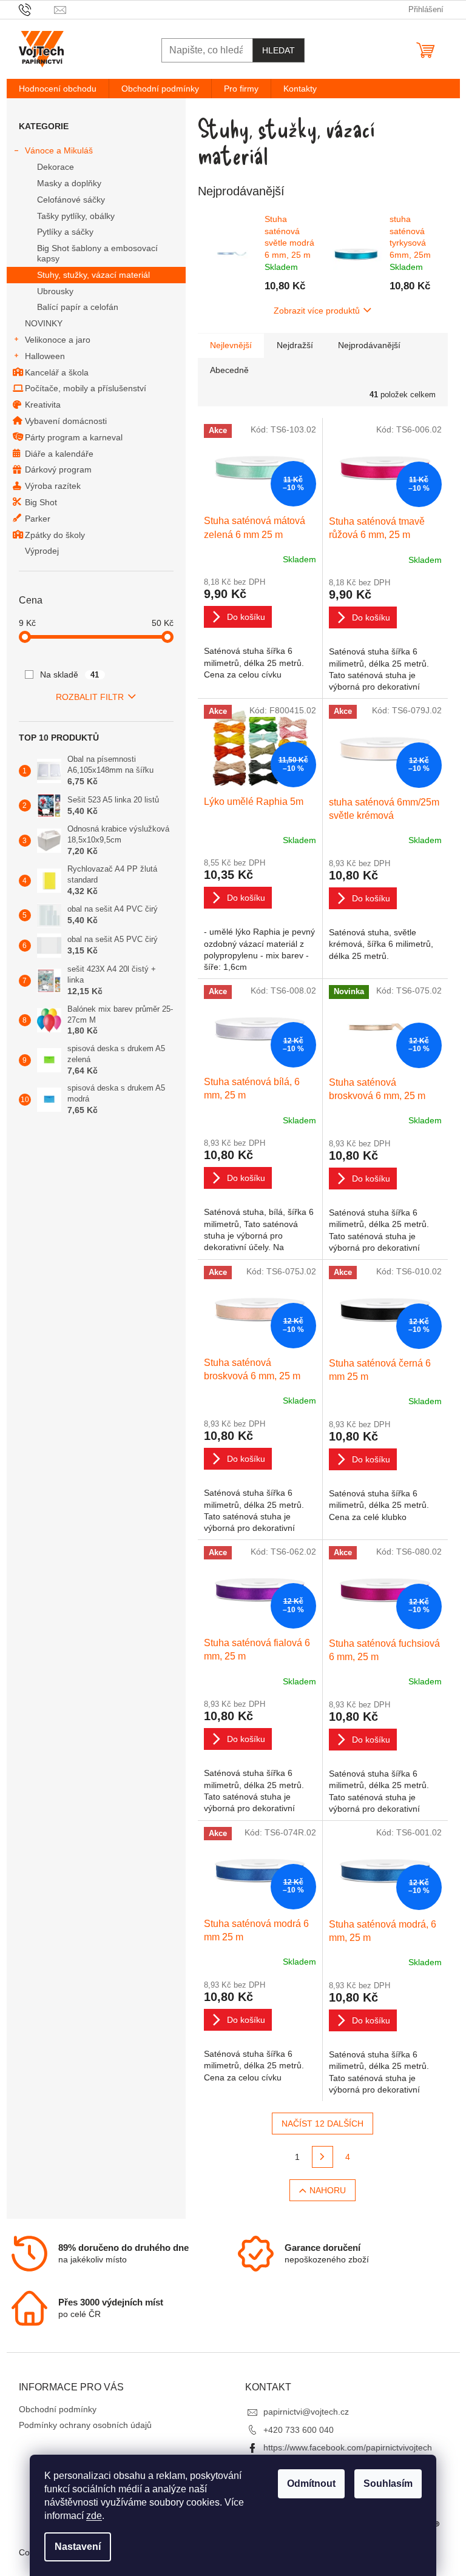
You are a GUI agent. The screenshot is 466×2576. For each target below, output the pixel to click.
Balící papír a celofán (78, 307)
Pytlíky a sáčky (65, 232)
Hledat (279, 50)
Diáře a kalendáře (59, 454)
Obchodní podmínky (58, 2409)
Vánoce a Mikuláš (59, 150)
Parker (38, 519)
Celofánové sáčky (71, 200)
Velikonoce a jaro (58, 340)
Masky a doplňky (69, 183)
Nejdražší (295, 345)
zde (94, 2516)
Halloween (45, 356)
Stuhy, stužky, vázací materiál (93, 275)
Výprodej (42, 551)
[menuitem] (58, 89)
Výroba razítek (53, 486)
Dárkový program (58, 469)
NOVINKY (44, 323)
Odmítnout (311, 2484)
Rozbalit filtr (90, 697)
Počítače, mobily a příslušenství (86, 388)
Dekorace (56, 167)
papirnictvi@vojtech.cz (306, 2412)
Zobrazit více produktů (317, 311)
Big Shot (41, 502)
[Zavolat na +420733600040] (37, 9)
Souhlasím (388, 2484)
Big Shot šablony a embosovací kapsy (97, 253)
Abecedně (229, 370)
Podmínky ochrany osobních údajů (85, 2425)
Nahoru (328, 2190)
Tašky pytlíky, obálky (76, 216)
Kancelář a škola (57, 372)
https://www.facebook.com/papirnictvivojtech (348, 2447)
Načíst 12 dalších (322, 2124)
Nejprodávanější (369, 345)
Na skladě (70, 674)
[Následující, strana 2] (323, 2157)
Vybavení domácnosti (66, 421)
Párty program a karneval (74, 437)
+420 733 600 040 (299, 2430)
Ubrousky (55, 291)
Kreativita (43, 405)
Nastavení (78, 2547)
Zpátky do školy (55, 535)
